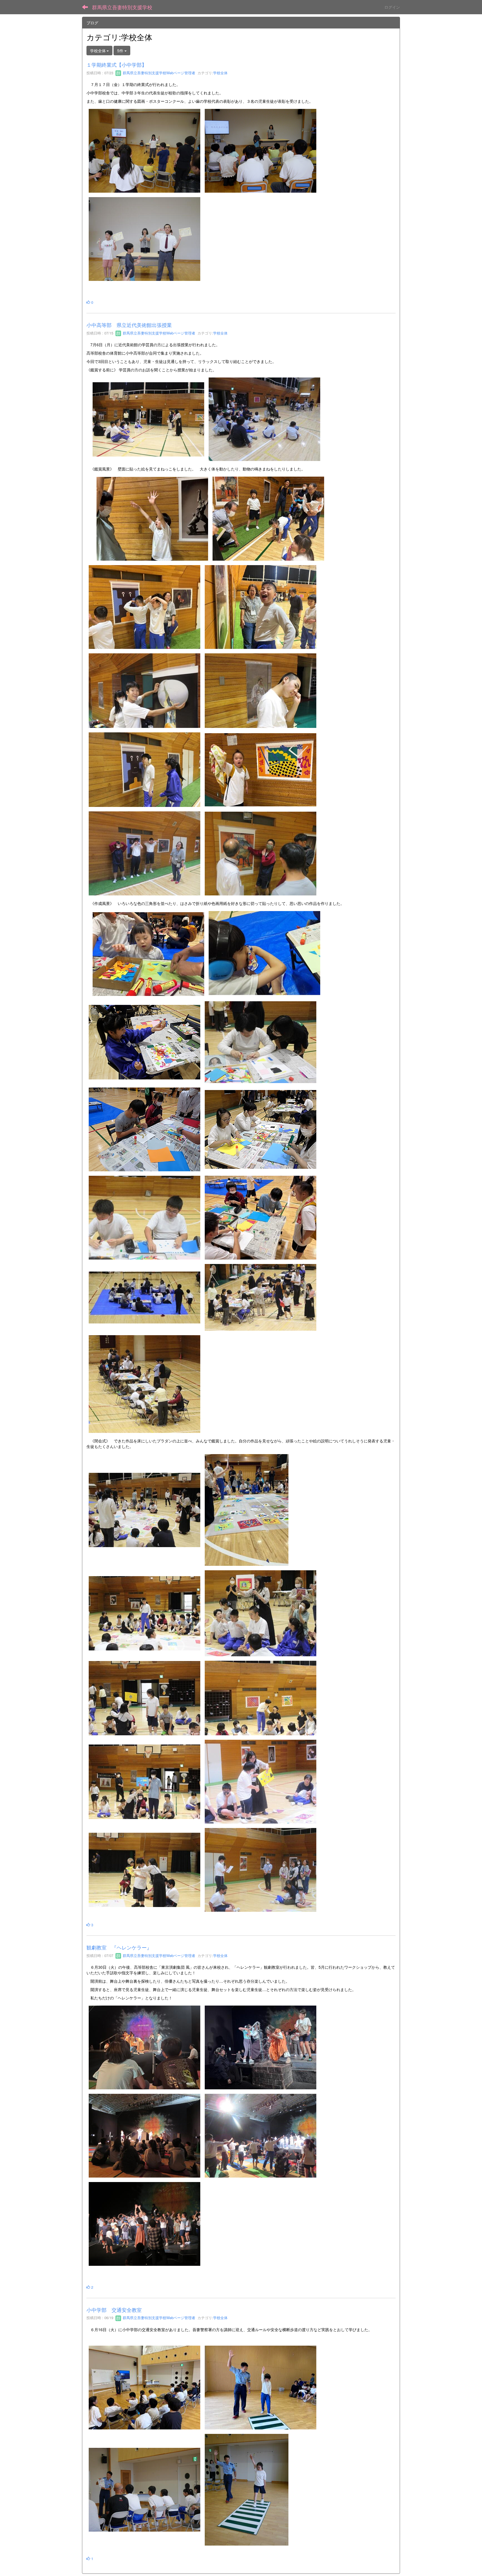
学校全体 (220, 73)
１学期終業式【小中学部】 (117, 64)
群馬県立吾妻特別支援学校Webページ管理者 (158, 73)
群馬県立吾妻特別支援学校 (122, 7)
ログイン (392, 7)
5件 (121, 51)
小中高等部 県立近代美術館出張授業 (129, 325)
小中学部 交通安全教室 (114, 2310)
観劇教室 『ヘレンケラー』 (119, 1947)
